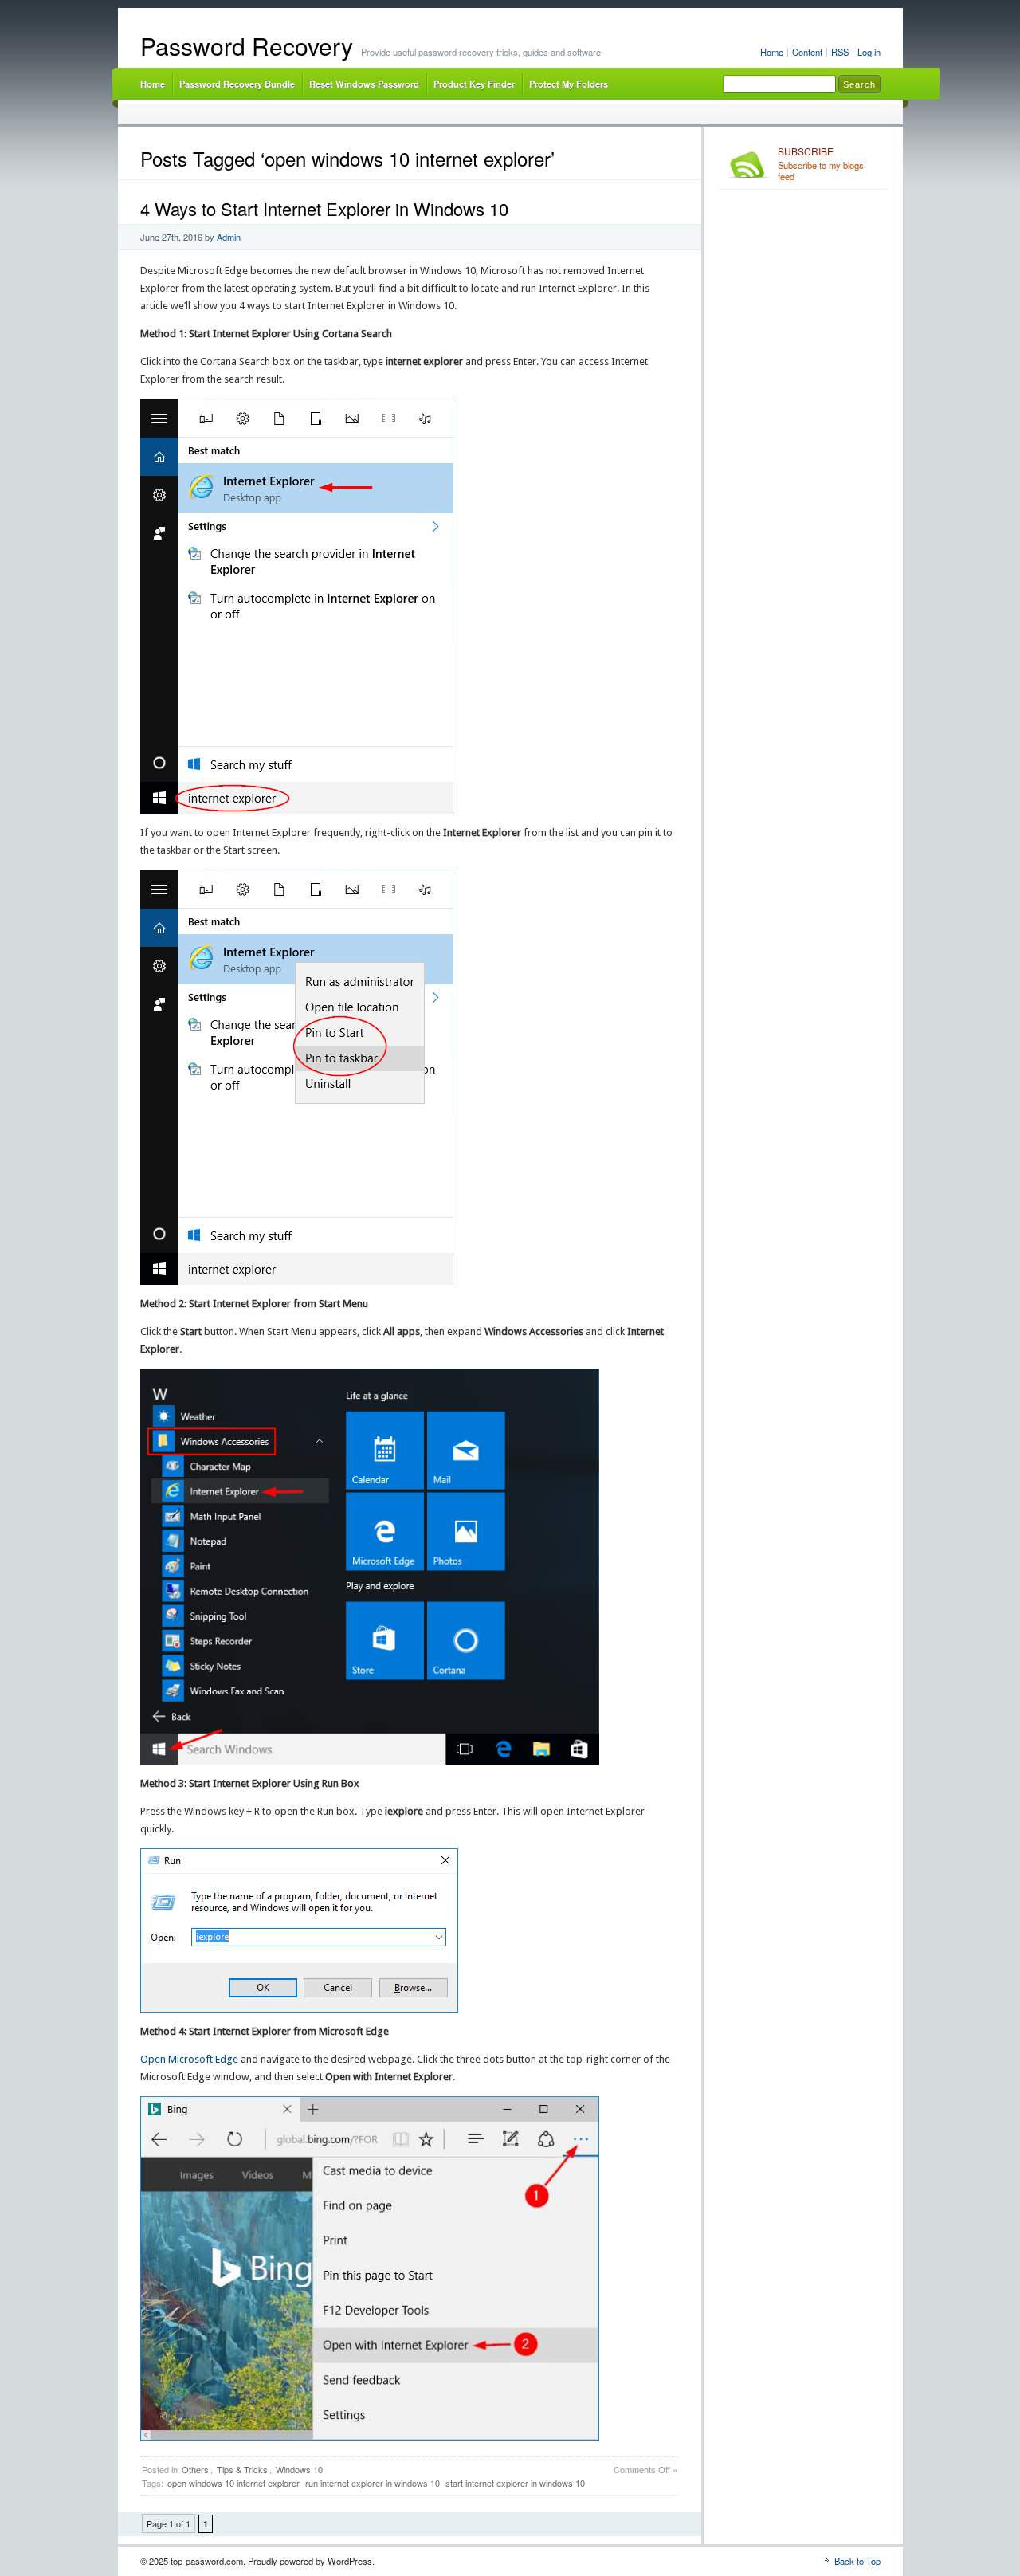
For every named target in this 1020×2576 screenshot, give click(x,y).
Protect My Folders (569, 84)
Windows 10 (299, 2469)
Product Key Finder (474, 84)
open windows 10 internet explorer (233, 2483)
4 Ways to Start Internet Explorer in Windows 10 (324, 208)
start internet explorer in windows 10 (515, 2483)
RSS (840, 52)
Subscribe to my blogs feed (821, 164)
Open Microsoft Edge (189, 2059)
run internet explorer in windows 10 (373, 2483)
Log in (869, 52)
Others (195, 2469)
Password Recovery (247, 46)
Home (772, 52)
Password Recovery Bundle (237, 84)
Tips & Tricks (242, 2469)
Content (807, 52)
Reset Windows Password (364, 84)
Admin (229, 237)
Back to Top (857, 2561)
